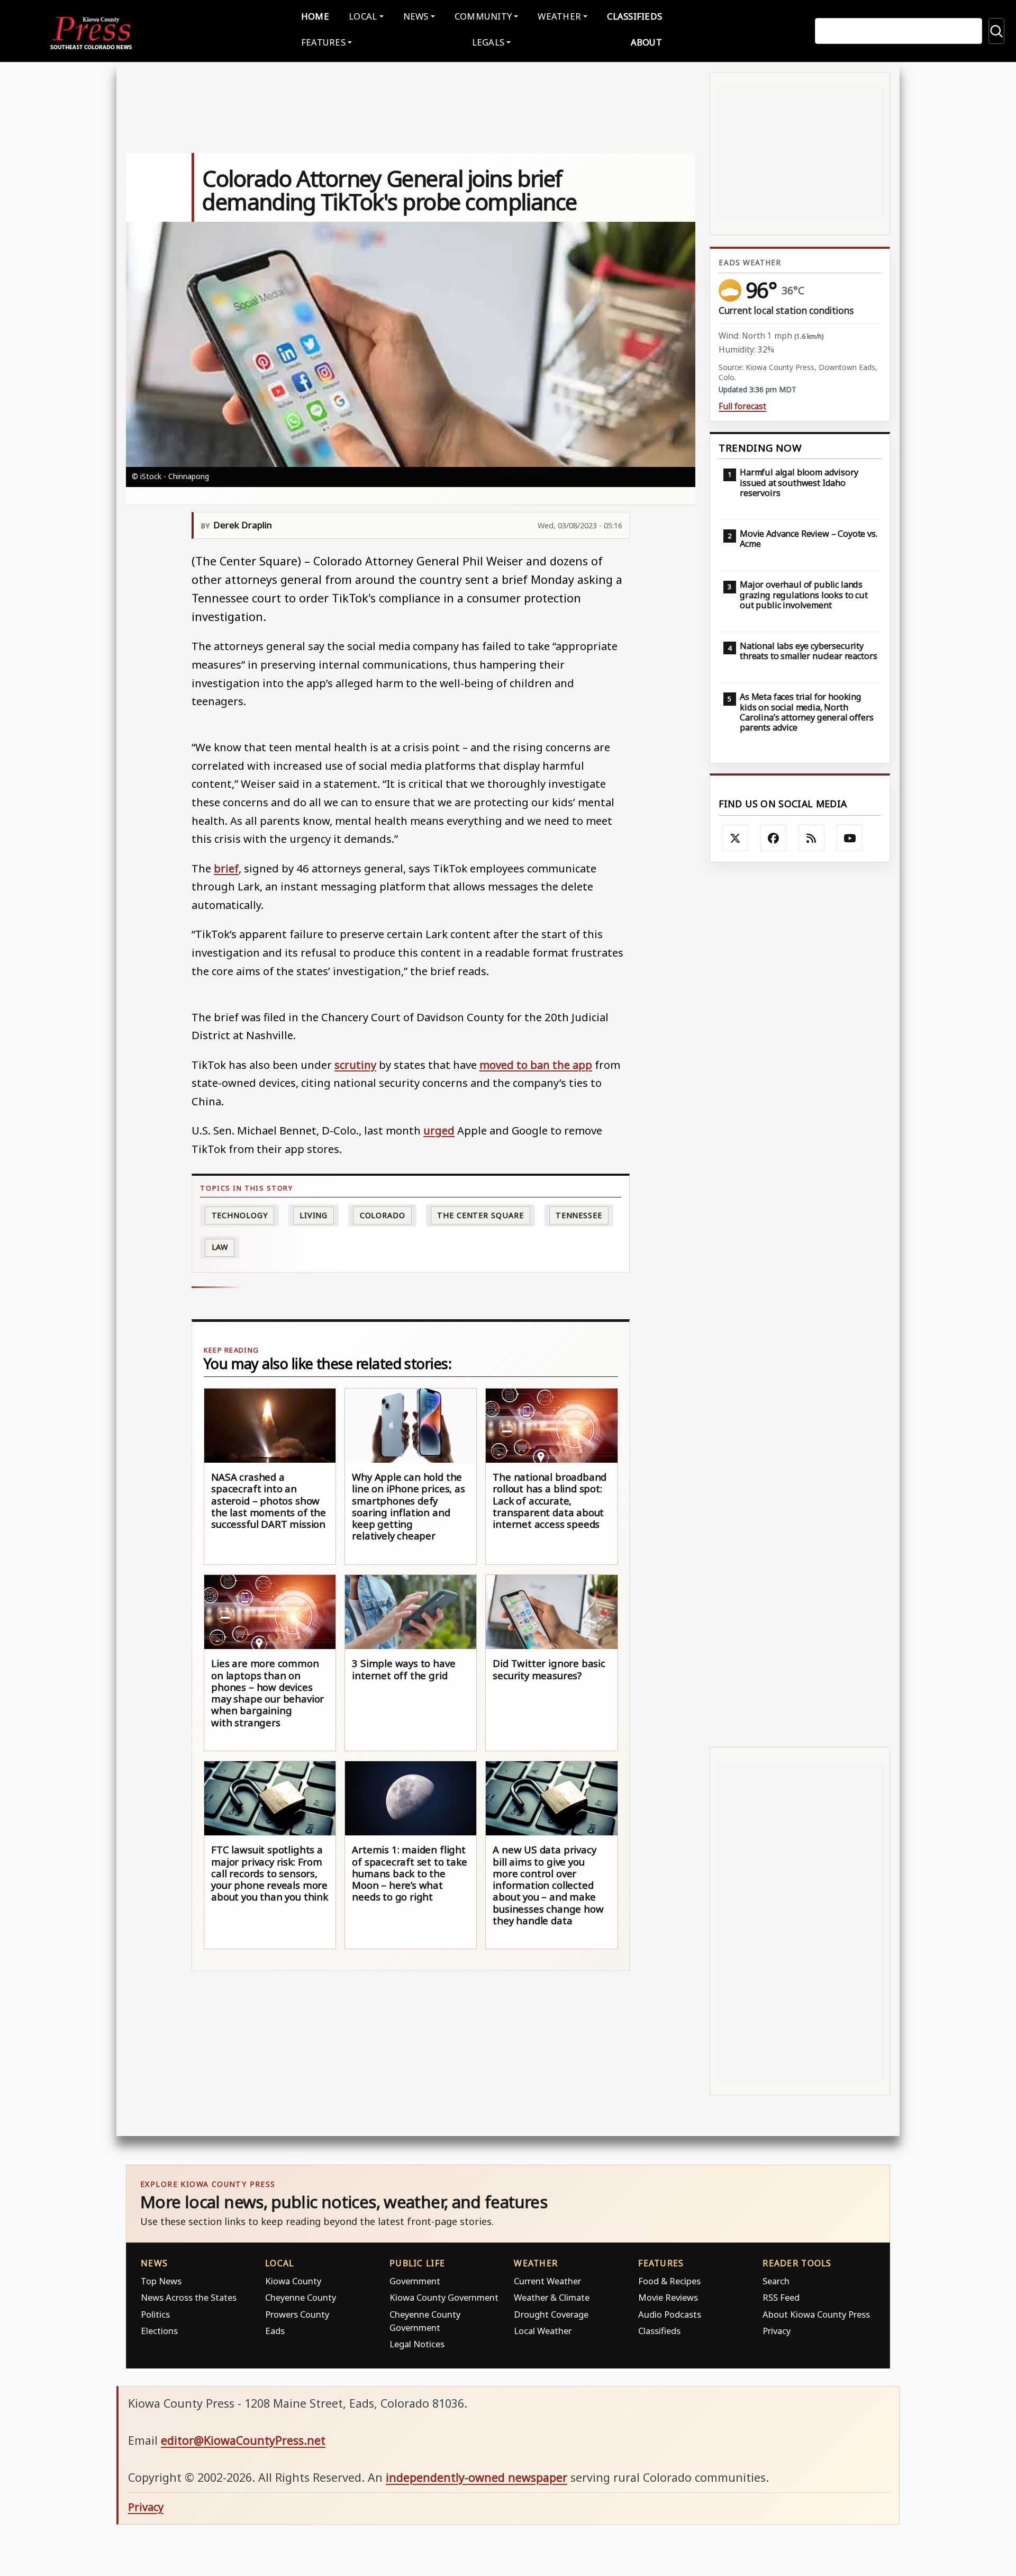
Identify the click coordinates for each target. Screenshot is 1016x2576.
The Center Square (480, 1215)
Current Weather (547, 2281)
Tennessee (579, 1215)
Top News (161, 2281)
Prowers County (297, 2314)
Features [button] (323, 42)
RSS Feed (781, 2297)
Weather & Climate (552, 2297)
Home (315, 16)
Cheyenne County (301, 2297)
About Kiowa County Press (816, 2314)
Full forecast (742, 406)
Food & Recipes (669, 2281)
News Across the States (189, 2297)
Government (415, 2281)
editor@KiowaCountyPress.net (243, 2440)
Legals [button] (488, 42)
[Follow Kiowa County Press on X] (736, 838)
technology (240, 1215)
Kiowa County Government (444, 2297)
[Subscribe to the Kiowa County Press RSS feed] (812, 838)
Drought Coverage (551, 2314)
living (314, 1215)
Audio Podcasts (670, 2314)
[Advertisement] (800, 1305)
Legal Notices (417, 2344)
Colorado (383, 1215)
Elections (159, 2331)
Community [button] (483, 16)
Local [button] (363, 16)
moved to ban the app (536, 1065)
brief (226, 868)
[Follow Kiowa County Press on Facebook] (774, 838)
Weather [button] (559, 16)
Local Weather (543, 2331)
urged (439, 1130)
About (646, 42)
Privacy (777, 2331)
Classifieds (634, 16)
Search (776, 2281)
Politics (155, 2314)
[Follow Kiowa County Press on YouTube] (850, 838)
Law (220, 1247)
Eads (275, 2331)
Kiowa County (293, 2281)
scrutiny (355, 1065)
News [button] (416, 16)
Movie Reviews (668, 2297)
